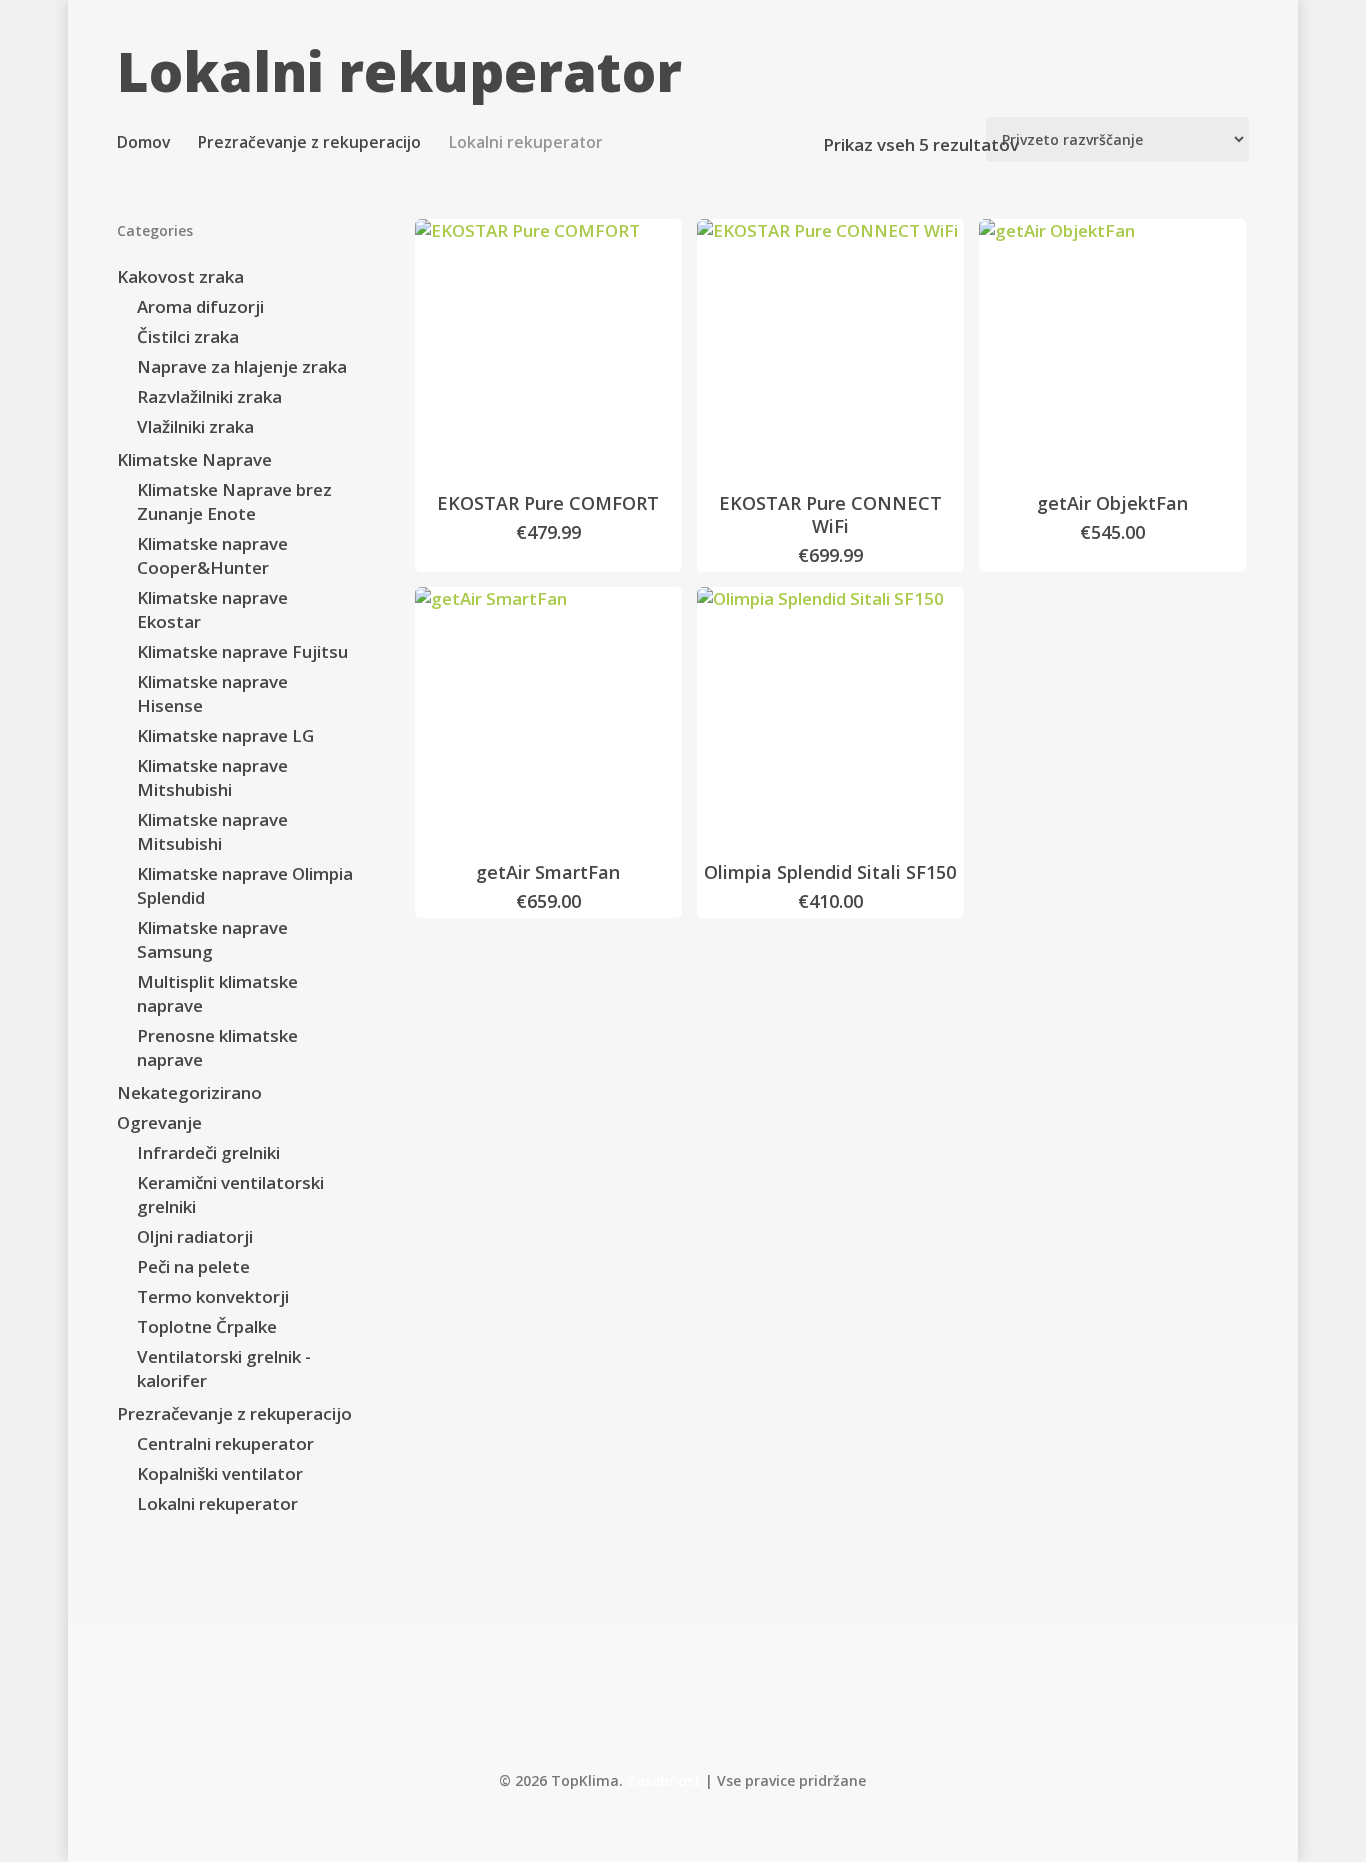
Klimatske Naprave (194, 459)
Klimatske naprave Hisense (212, 693)
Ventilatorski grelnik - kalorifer (224, 1368)
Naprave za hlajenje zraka (242, 366)
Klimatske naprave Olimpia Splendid (245, 885)
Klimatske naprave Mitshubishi (212, 777)
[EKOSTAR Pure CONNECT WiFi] (830, 352)
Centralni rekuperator (225, 1443)
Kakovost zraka (180, 276)
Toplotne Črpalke (207, 1326)
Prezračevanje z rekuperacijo (309, 142)
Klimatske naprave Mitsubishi (212, 831)
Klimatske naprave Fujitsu (242, 651)
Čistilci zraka (188, 336)
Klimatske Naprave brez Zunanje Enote (234, 501)
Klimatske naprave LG (225, 735)
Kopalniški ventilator (220, 1473)
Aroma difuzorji (200, 306)
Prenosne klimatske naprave (217, 1047)
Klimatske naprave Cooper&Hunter (212, 555)
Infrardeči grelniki (208, 1152)
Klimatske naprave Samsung (212, 939)
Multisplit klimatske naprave (217, 993)
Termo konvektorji (213, 1296)
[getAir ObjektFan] (1112, 352)
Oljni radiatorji (195, 1236)
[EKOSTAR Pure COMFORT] (548, 352)
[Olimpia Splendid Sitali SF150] (830, 720)
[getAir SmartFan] (548, 720)
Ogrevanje (159, 1122)
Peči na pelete (193, 1266)
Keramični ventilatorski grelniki (230, 1194)
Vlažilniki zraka (195, 426)
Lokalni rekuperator (217, 1503)
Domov (143, 142)
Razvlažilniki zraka (209, 396)
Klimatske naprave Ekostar (212, 609)
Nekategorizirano (189, 1092)
